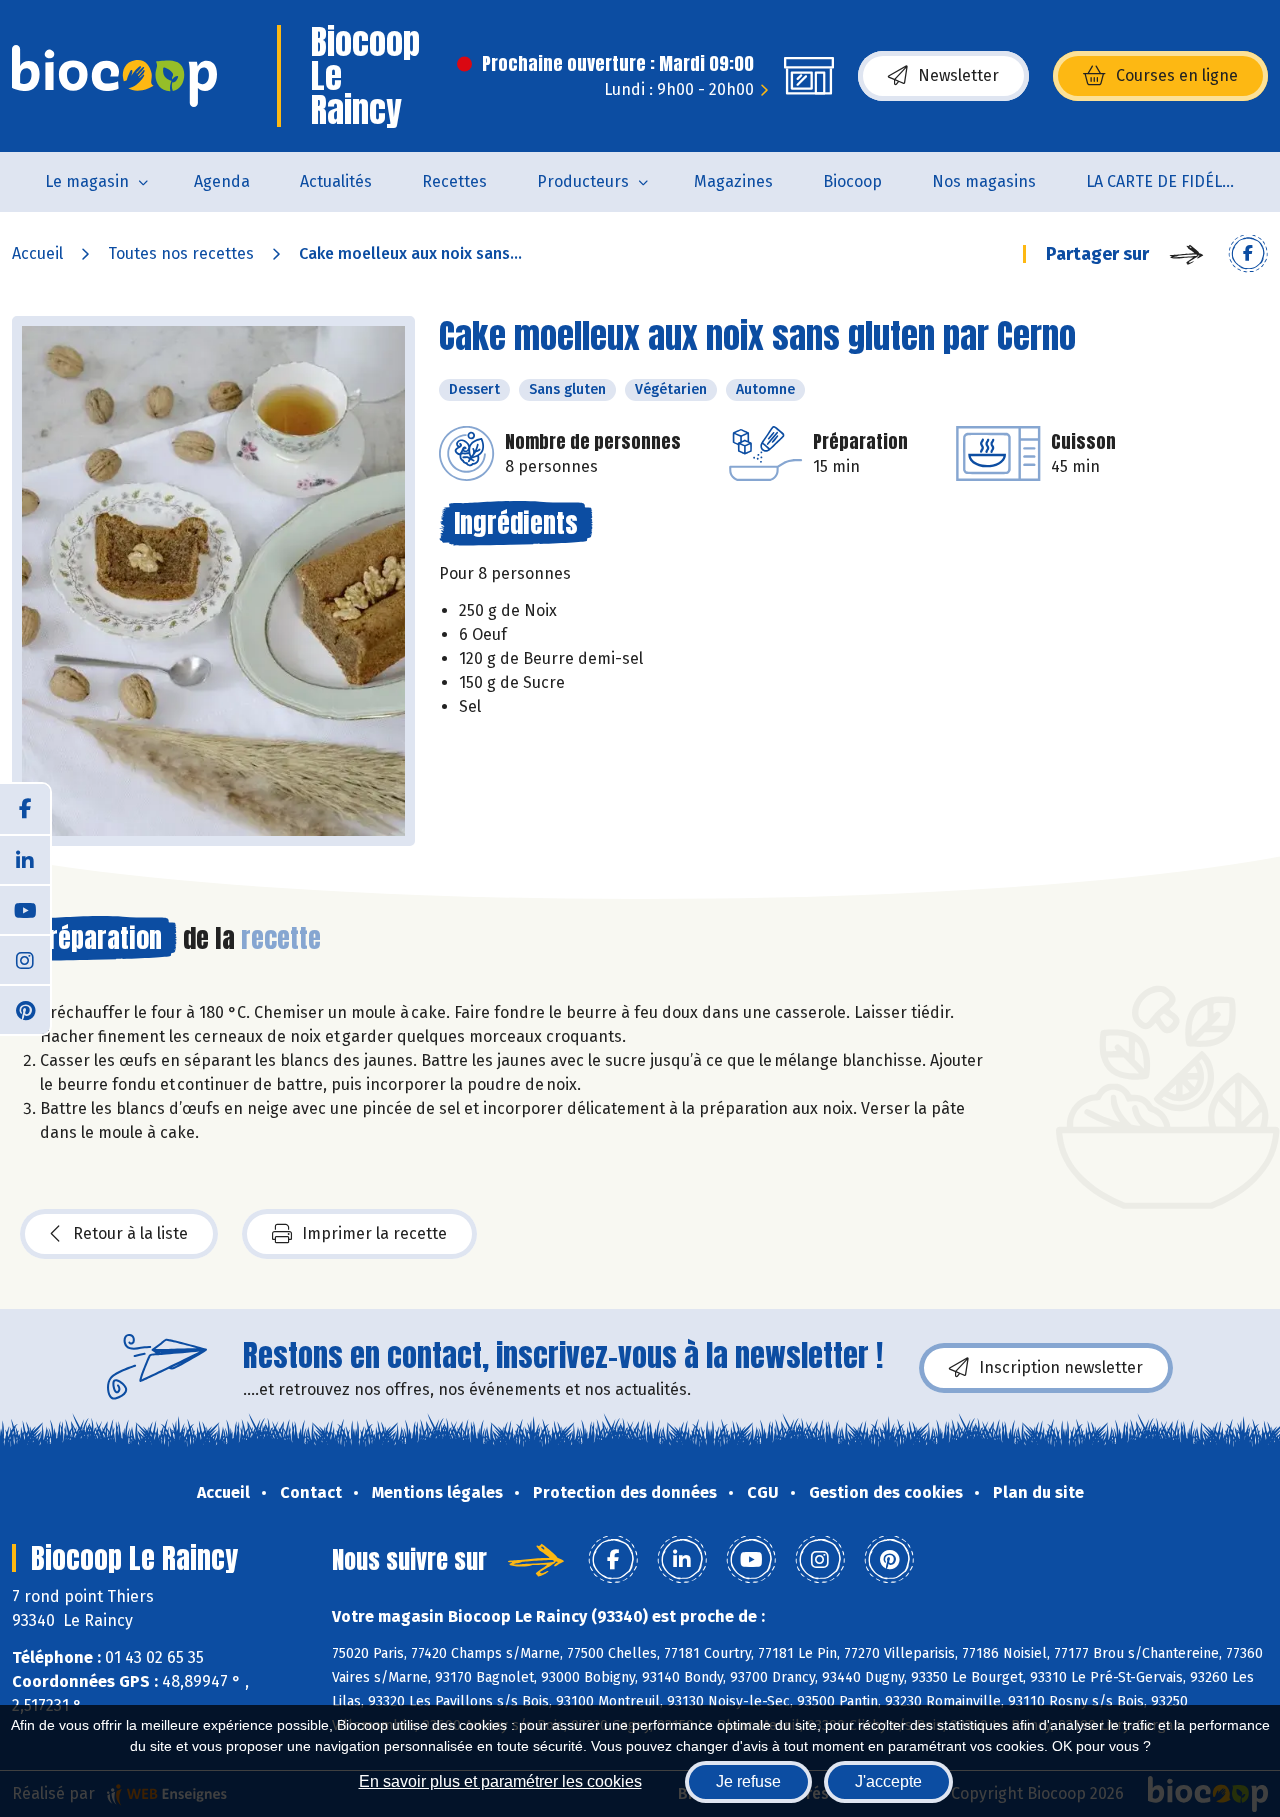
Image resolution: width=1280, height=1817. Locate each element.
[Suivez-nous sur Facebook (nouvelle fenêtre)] (25, 809)
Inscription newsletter (1061, 1367)
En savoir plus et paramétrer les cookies (500, 1781)
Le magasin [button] (87, 181)
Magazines (733, 181)
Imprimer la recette (374, 1233)
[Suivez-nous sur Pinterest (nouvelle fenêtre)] (25, 1009)
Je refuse (748, 1781)
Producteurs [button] (583, 181)
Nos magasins (984, 181)
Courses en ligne (1177, 75)
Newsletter (958, 75)
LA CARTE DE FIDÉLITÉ (1165, 181)
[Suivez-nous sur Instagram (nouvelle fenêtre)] (25, 959)
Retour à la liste (130, 1233)
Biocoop (852, 181)
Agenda (222, 181)
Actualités (336, 181)
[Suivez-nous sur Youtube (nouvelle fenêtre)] (25, 909)
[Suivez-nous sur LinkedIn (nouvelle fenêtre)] (25, 859)
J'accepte (888, 1781)
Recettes (454, 181)
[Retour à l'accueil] (114, 76)
